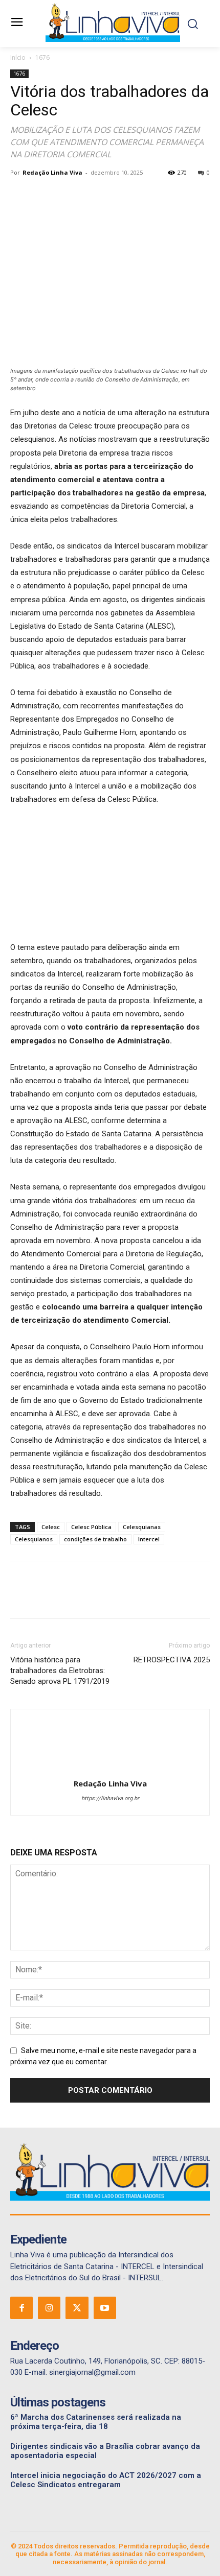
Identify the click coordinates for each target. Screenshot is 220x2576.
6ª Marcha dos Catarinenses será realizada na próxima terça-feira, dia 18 (96, 2422)
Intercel (149, 1539)
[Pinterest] (68, 196)
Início (18, 57)
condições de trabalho (95, 1539)
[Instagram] (49, 2308)
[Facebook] (20, 196)
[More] (115, 196)
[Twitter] (44, 196)
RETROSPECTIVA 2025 (172, 1660)
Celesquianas (142, 1527)
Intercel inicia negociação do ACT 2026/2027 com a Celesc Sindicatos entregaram (106, 2480)
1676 (42, 57)
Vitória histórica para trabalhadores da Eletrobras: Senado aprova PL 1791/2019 (60, 1671)
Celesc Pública (91, 1527)
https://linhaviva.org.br (110, 1798)
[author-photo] (110, 1769)
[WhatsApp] (91, 196)
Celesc (51, 1527)
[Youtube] (105, 2308)
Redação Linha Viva (52, 172)
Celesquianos (34, 1539)
